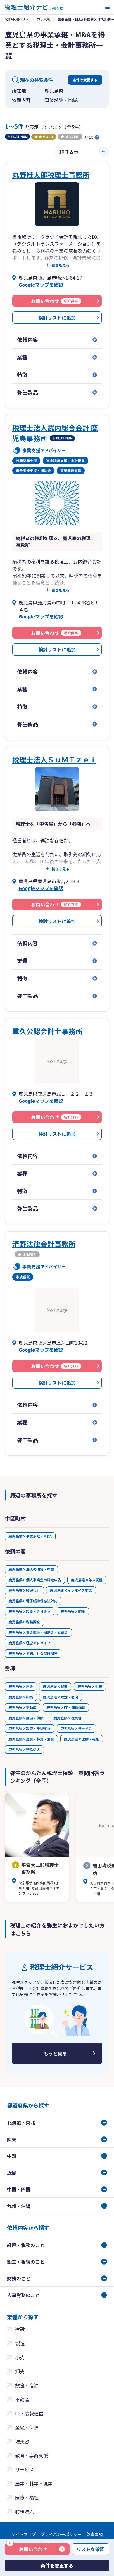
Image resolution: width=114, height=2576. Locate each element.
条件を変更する (85, 80)
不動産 (22, 2399)
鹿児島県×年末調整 (87, 1580)
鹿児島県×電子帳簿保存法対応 (33, 1601)
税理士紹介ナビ (17, 19)
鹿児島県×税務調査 (24, 1622)
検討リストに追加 (57, 318)
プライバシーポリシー (61, 2534)
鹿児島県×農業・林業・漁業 (31, 1739)
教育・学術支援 (32, 2455)
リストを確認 (91, 2549)
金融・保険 (27, 2427)
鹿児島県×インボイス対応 (71, 1590)
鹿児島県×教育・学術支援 (30, 1728)
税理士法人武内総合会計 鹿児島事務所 (55, 433)
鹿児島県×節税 (73, 1611)
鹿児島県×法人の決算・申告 (31, 1569)
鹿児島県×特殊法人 (24, 1749)
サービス (25, 2469)
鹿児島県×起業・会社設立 (30, 1611)
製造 (20, 2343)
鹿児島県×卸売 (21, 1697)
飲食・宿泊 (27, 2385)
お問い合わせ (28, 2548)
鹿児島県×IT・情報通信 (66, 1707)
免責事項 (94, 2534)
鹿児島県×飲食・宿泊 (61, 1697)
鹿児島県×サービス (76, 1728)
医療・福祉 (27, 2497)
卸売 (20, 2371)
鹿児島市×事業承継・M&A (30, 1536)
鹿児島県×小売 (90, 1686)
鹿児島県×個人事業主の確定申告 (35, 1580)
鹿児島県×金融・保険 (26, 1718)
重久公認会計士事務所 (47, 1031)
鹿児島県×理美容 (68, 1718)
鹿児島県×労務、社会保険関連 (33, 1653)
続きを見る (61, 265)
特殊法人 (25, 2511)
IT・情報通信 (29, 2413)
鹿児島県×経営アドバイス (30, 1643)
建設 (20, 2329)
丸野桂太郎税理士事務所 (51, 175)
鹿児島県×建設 (21, 1686)
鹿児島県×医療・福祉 (82, 1739)
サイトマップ (24, 2534)
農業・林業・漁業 (34, 2483)
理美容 (22, 2441)
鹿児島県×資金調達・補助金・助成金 (38, 1632)
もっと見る (55, 2053)
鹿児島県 (44, 19)
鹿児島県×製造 (55, 1686)
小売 (20, 2357)
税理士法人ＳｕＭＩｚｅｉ (54, 759)
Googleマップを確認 (41, 285)
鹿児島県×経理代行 (24, 1590)
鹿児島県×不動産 (23, 1707)
